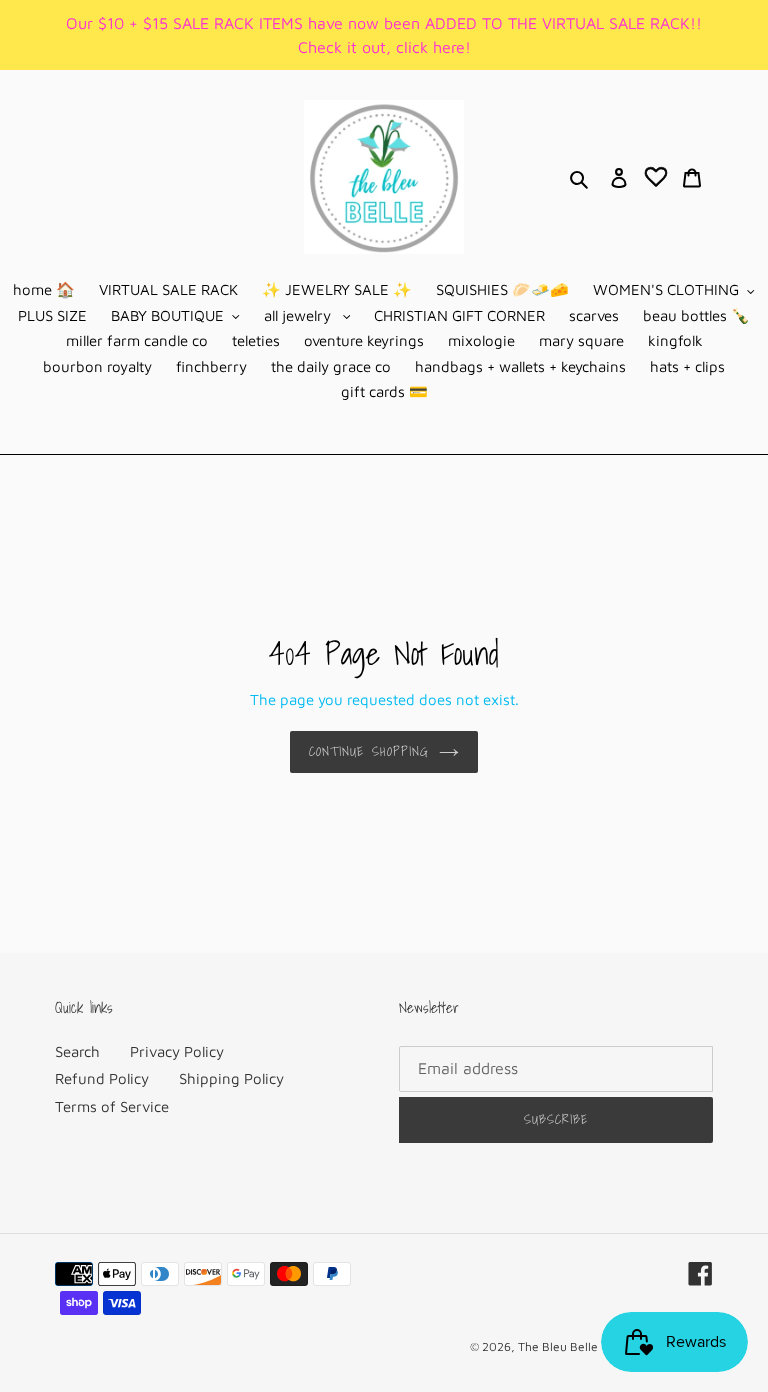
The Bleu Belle (558, 1346)
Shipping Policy (231, 1078)
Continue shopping (369, 751)
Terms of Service (112, 1106)
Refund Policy (102, 1078)
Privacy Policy (177, 1051)
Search (77, 1051)
